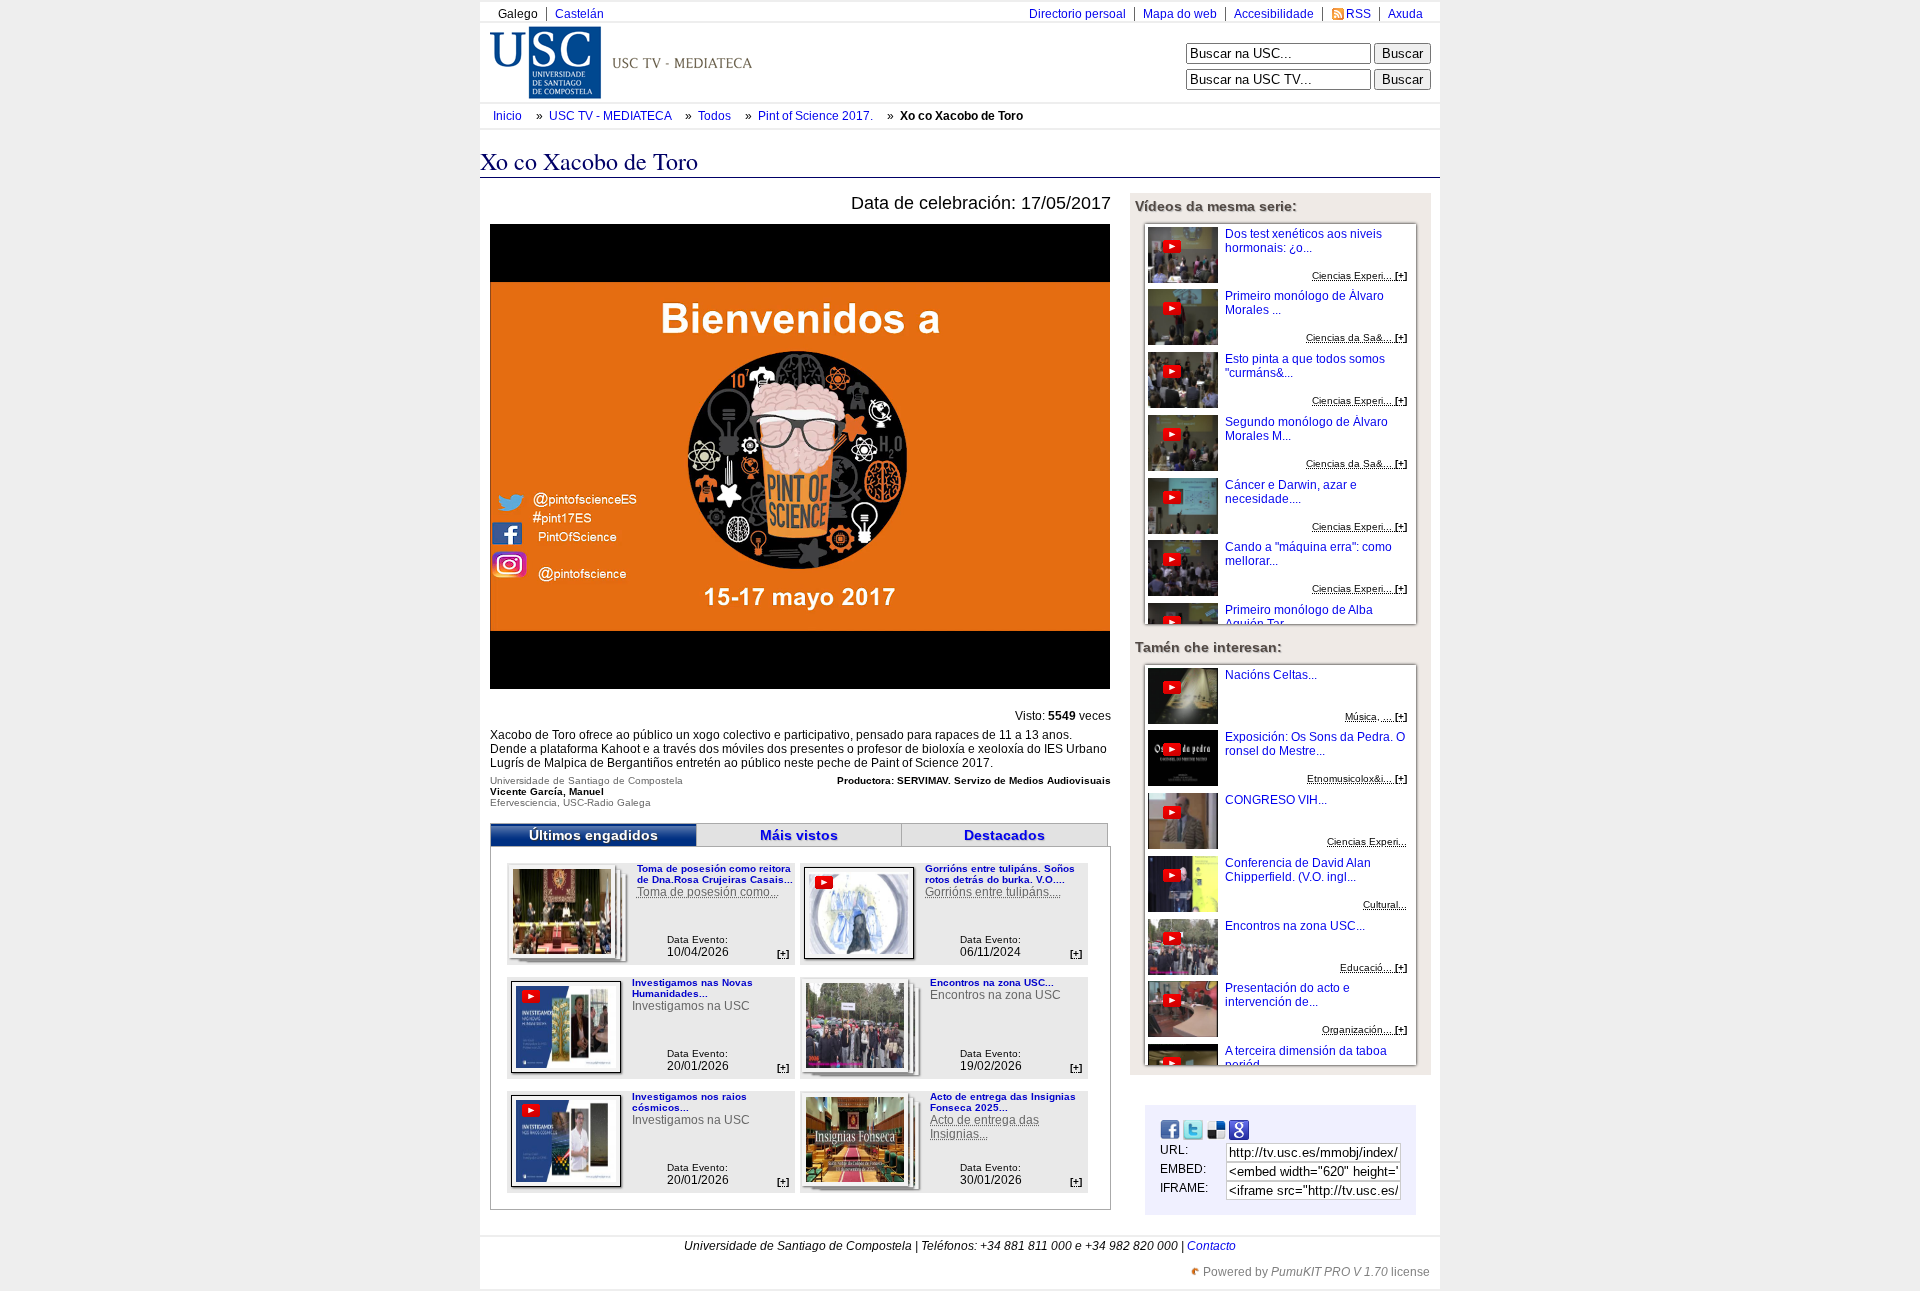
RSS (1358, 14)
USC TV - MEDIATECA (611, 116)
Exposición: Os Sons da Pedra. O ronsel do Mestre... (1315, 744)
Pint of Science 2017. (817, 116)
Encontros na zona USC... (992, 982)
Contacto (1211, 1246)
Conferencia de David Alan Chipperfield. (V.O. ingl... (1298, 870)
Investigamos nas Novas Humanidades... (692, 988)
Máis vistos (799, 835)
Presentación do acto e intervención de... (1287, 995)
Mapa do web (1180, 14)
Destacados (1004, 835)
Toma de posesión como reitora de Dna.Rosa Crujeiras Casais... (715, 874)
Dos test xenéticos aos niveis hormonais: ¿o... (1303, 241)
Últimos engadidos (593, 835)
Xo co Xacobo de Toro (961, 116)
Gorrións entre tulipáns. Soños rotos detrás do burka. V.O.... (1000, 874)
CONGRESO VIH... (1276, 800)
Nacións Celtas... (1271, 675)
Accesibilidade (1274, 14)
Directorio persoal (1077, 14)
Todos (716, 116)
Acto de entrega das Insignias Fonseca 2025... (1003, 1102)
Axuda (1405, 14)
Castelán (579, 14)
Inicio (509, 116)
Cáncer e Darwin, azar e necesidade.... (1291, 492)
